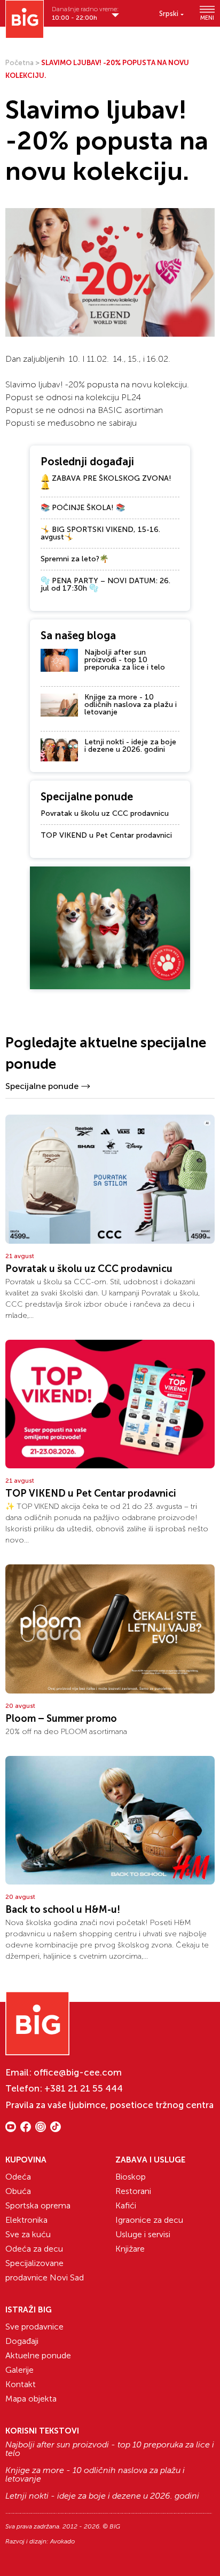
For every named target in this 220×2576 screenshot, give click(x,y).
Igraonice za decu (149, 2220)
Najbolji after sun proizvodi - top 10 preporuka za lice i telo (125, 660)
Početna (19, 63)
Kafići (126, 2205)
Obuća (18, 2191)
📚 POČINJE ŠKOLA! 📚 (83, 508)
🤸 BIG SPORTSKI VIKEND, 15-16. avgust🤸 (100, 533)
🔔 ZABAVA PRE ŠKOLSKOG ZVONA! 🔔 (106, 482)
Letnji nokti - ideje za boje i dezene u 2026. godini (130, 746)
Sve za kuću (28, 2234)
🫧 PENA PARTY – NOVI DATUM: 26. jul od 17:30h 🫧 (105, 585)
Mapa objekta (31, 2399)
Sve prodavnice (34, 2327)
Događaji (22, 2341)
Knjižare (130, 2249)
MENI (207, 18)
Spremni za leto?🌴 (74, 559)
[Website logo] (25, 19)
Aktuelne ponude (38, 2355)
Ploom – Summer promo (61, 1719)
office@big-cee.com (78, 2072)
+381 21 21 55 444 (84, 2088)
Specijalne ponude (42, 1086)
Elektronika (26, 2220)
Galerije (19, 2370)
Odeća (18, 2177)
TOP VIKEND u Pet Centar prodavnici (106, 835)
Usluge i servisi (143, 2234)
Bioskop (131, 2177)
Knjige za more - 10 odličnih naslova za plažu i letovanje (131, 705)
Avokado (62, 2541)
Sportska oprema (38, 2205)
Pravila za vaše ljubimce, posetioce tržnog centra (109, 2105)
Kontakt (21, 2384)
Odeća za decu (34, 2249)
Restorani (133, 2191)
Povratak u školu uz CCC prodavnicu (105, 813)
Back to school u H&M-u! (63, 1910)
